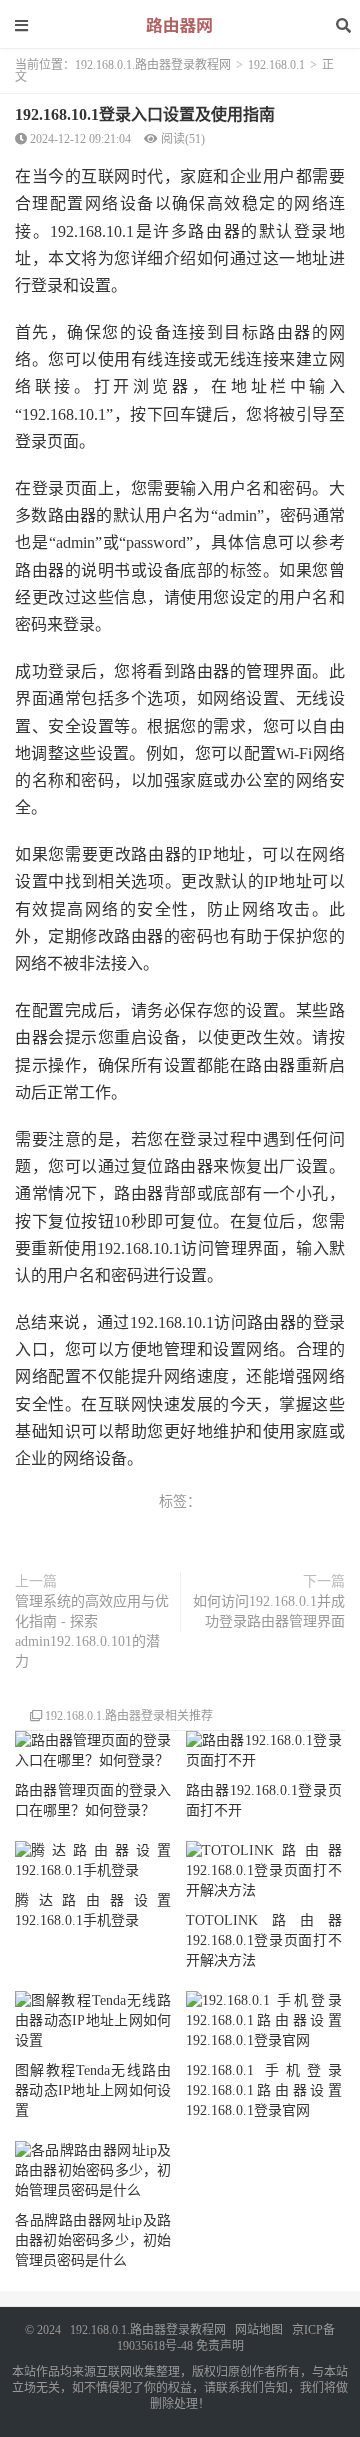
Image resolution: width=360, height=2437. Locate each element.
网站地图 (259, 2330)
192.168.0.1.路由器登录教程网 (153, 65)
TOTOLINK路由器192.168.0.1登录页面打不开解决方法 (264, 1940)
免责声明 (220, 2346)
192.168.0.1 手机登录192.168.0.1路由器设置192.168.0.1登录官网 (264, 2090)
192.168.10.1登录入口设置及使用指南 (145, 114)
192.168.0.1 (276, 65)
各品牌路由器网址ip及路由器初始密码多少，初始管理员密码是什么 (93, 2240)
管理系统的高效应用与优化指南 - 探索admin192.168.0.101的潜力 (92, 1631)
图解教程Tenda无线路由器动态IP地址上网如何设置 (93, 2090)
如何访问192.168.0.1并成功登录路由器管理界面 (269, 1611)
